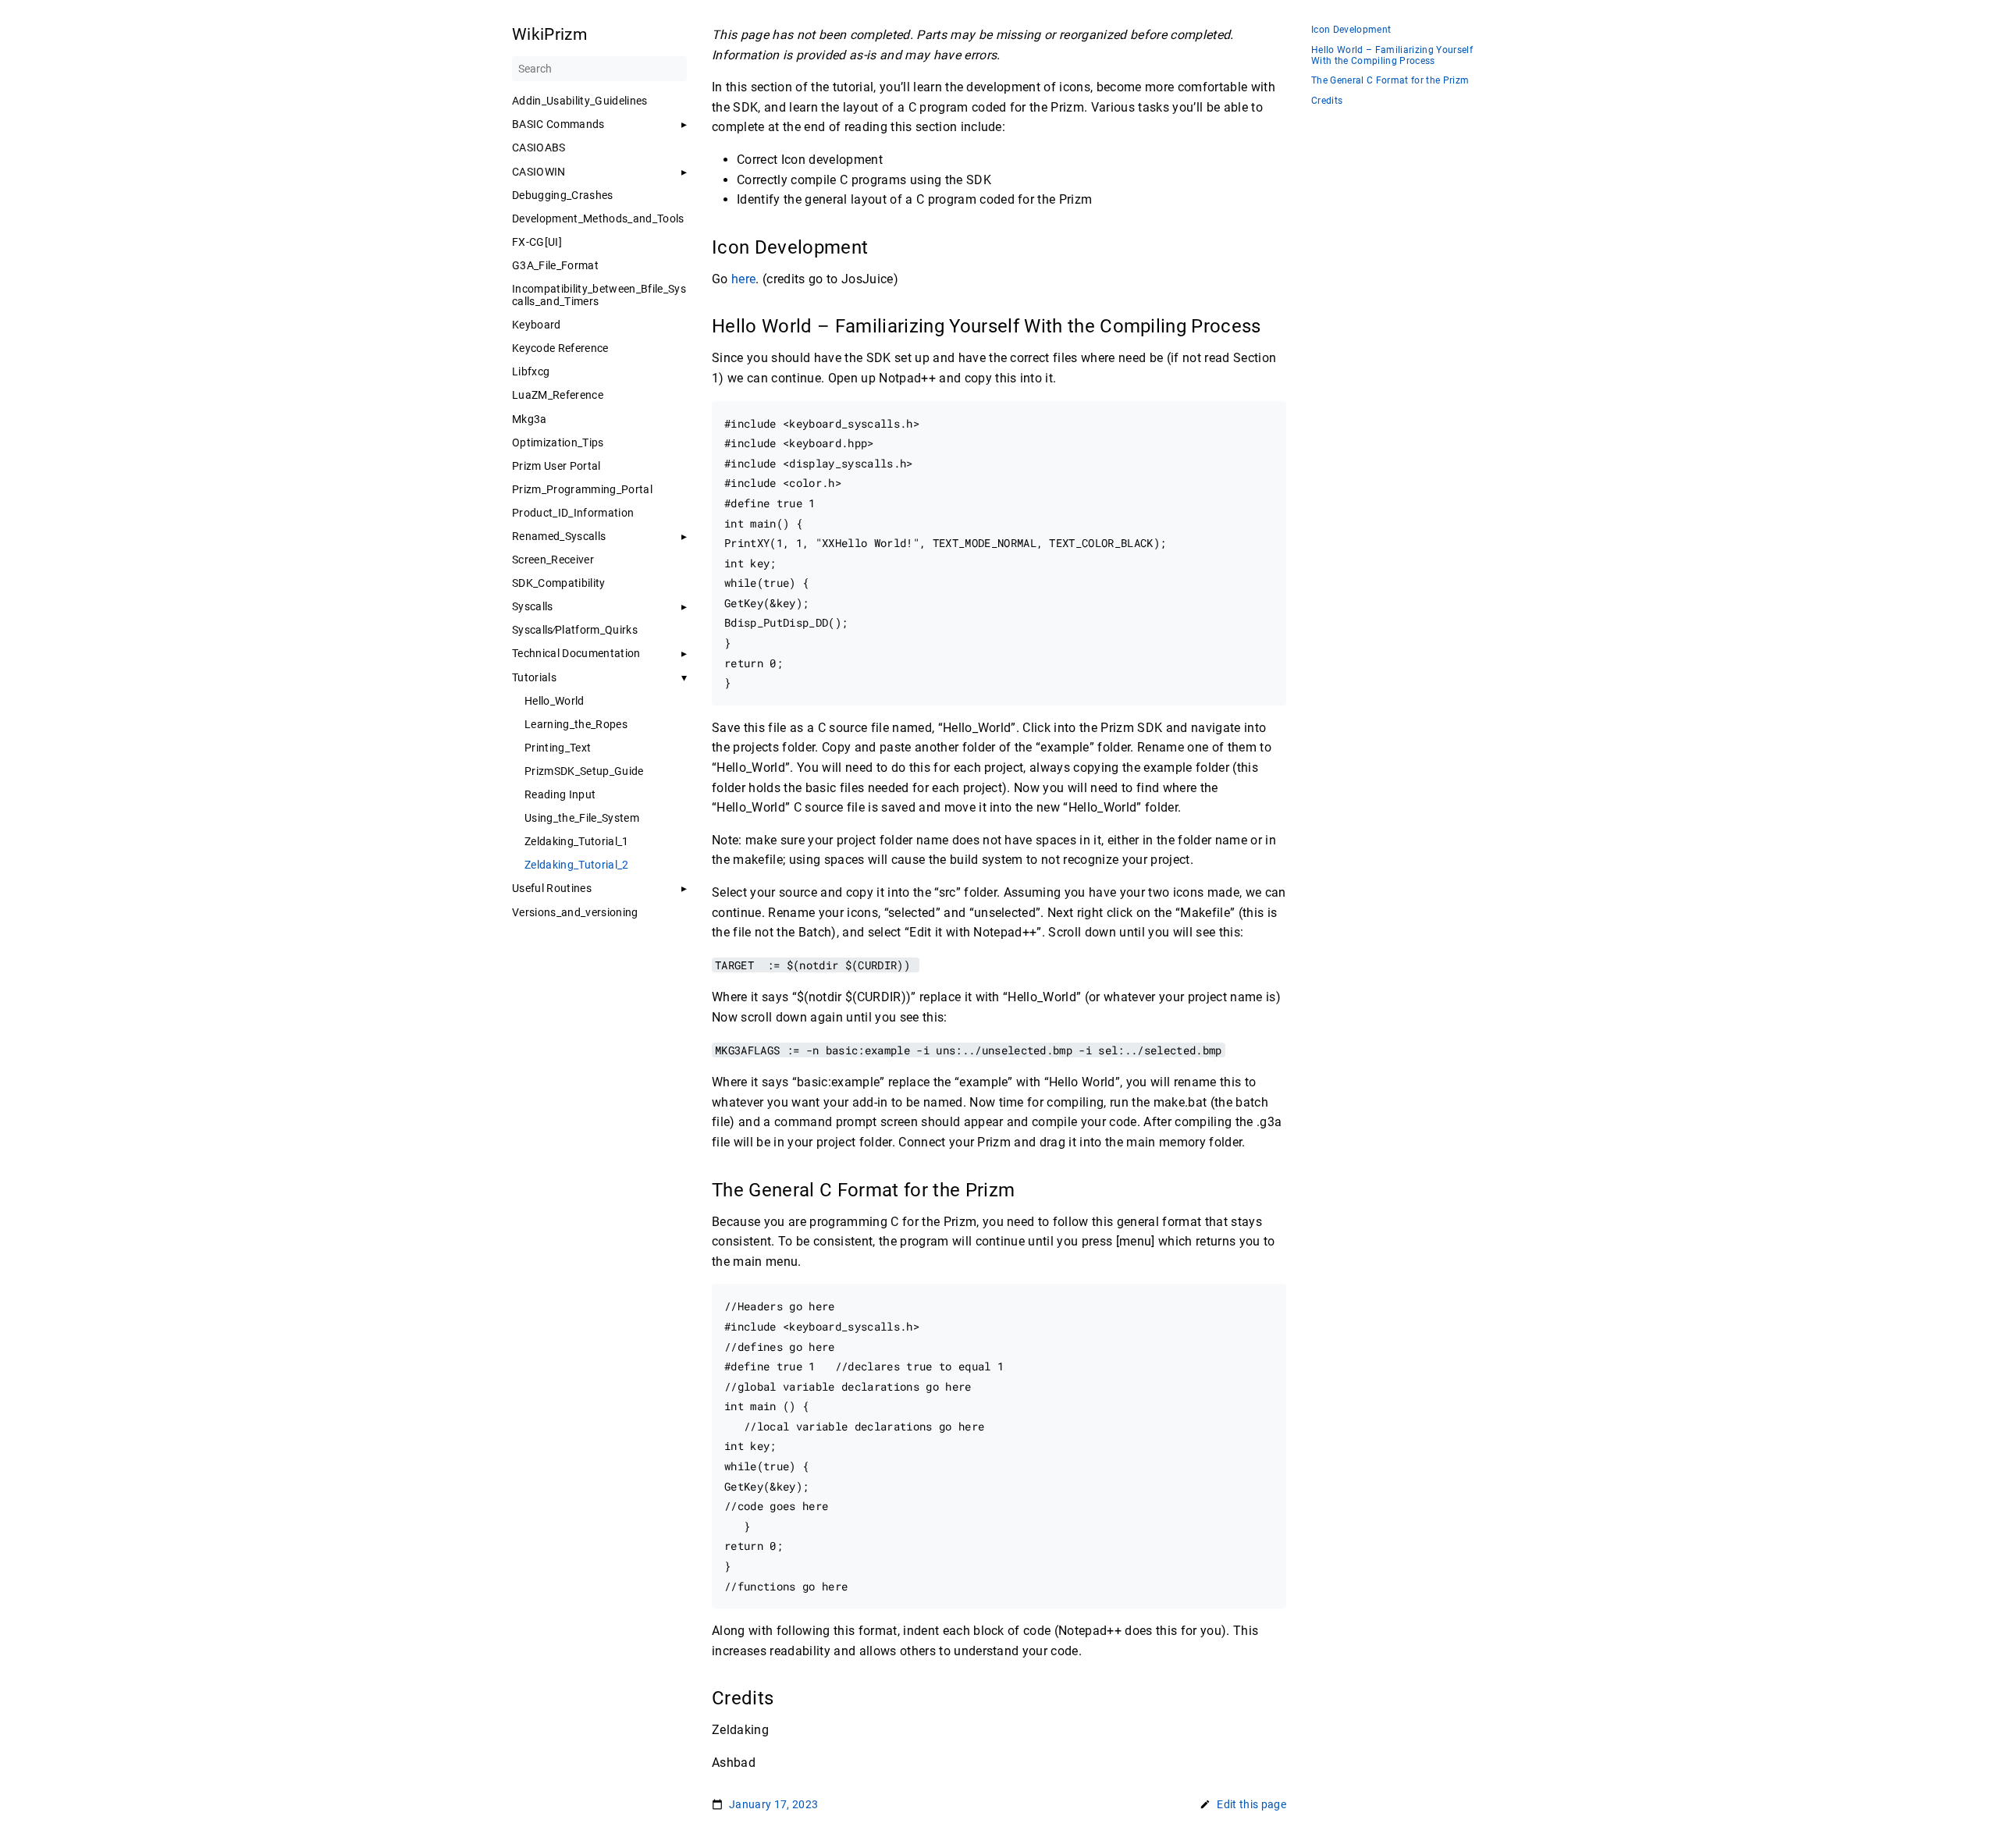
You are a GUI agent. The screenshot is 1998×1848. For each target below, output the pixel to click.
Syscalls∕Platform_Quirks (575, 630)
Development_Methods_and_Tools (598, 219)
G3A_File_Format (555, 265)
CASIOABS (539, 147)
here (743, 279)
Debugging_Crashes (563, 195)
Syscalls (533, 606)
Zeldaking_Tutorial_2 (577, 865)
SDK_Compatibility (559, 583)
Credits (1327, 101)
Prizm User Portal (556, 466)
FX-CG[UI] (537, 242)
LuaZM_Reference (558, 395)
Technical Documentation (576, 653)
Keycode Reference (560, 348)
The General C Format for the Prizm (1390, 81)
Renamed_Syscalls (559, 536)
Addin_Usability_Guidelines (580, 101)
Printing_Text (558, 748)
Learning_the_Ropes (576, 724)
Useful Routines (552, 888)
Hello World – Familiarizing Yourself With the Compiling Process (1392, 56)
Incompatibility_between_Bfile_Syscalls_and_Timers (599, 295)
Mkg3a (530, 419)
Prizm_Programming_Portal (582, 489)
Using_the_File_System (582, 818)
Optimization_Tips (558, 442)
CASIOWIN (539, 172)
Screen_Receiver (553, 560)
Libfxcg (531, 371)
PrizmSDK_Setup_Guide (584, 771)
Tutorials (534, 677)
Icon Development (1351, 30)
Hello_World (555, 701)
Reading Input (560, 794)
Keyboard (537, 325)
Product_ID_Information (573, 513)
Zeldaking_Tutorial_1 (577, 841)
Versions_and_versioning (575, 912)
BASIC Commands (558, 124)
